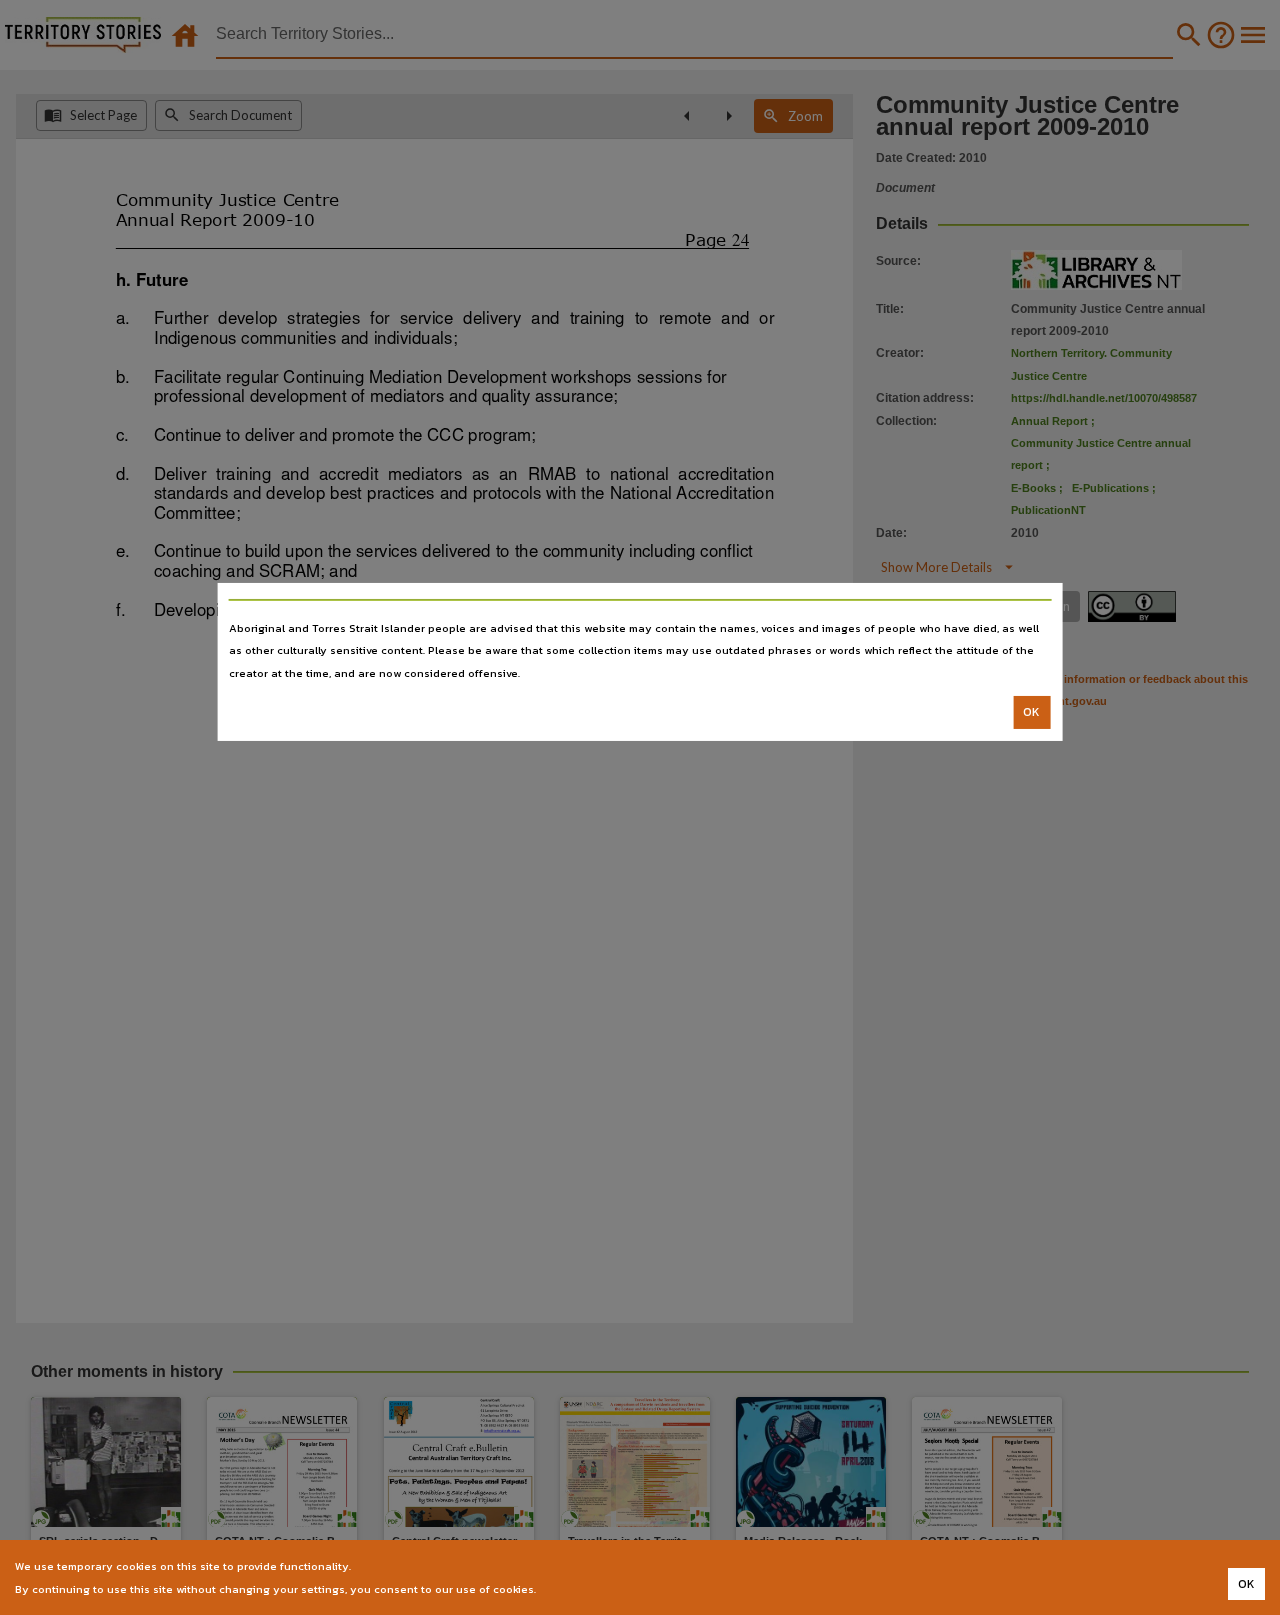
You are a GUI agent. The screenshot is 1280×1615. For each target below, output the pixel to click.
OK (1031, 712)
